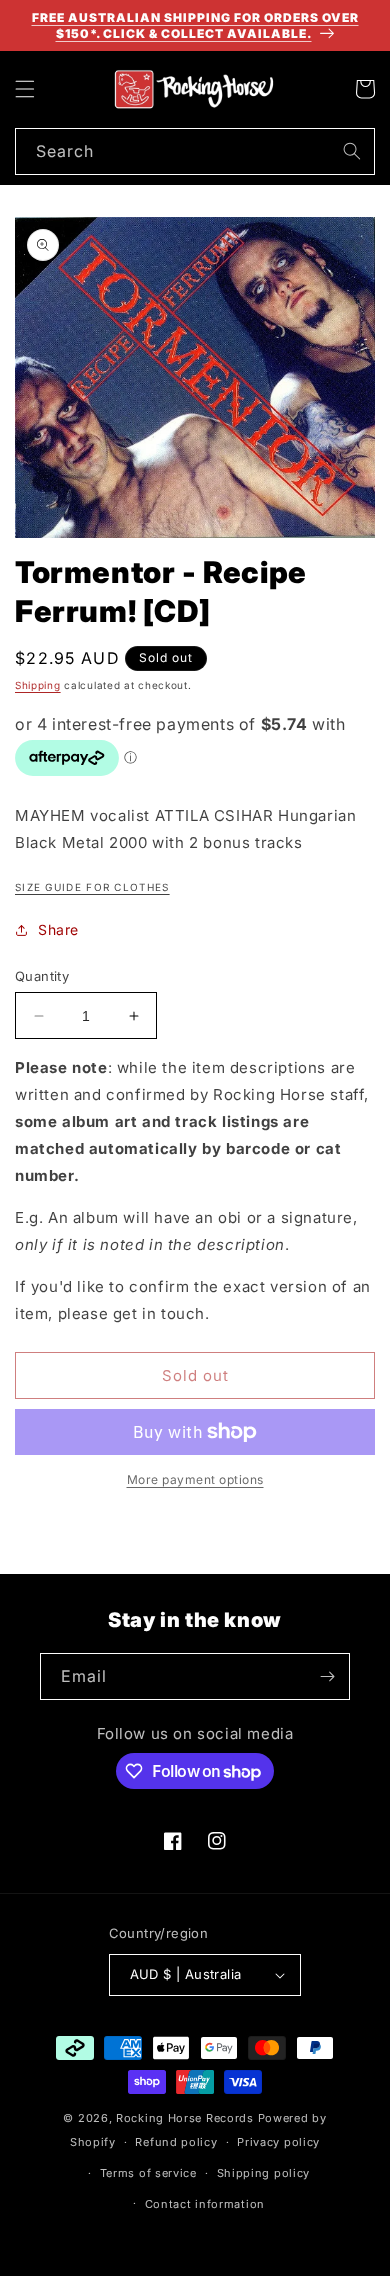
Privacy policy (278, 2142)
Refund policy (176, 2142)
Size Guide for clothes (92, 887)
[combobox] (195, 151)
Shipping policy (264, 2173)
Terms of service (148, 2173)
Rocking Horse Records (185, 2118)
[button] (25, 89)
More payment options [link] (195, 1479)
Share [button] (58, 929)
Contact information (205, 2204)
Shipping (38, 685)
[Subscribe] (327, 1676)
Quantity (42, 976)
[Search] (352, 151)
